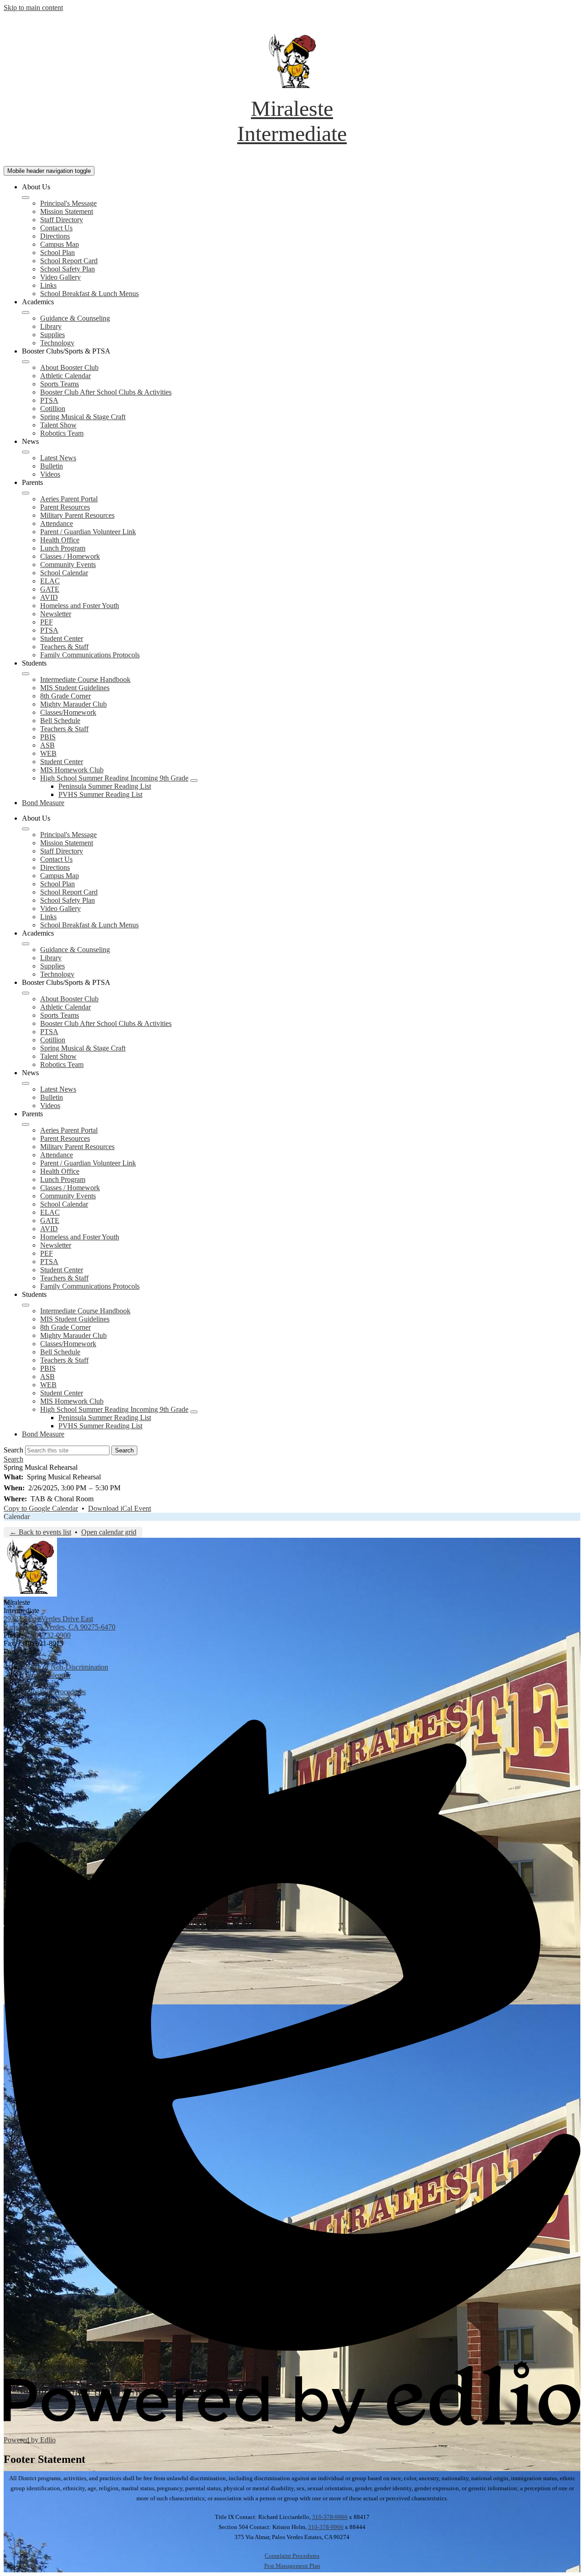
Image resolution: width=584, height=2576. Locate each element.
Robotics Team (62, 433)
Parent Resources (65, 507)
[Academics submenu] (26, 312)
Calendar (17, 1517)
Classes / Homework (70, 556)
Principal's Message (68, 203)
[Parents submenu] (26, 493)
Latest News (58, 458)
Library (51, 326)
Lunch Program (63, 548)
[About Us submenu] (26, 198)
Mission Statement (67, 211)
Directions (55, 236)
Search (13, 1450)
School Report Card (69, 261)
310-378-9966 (330, 2517)
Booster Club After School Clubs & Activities (106, 392)
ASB (47, 745)
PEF (47, 622)
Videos (50, 474)
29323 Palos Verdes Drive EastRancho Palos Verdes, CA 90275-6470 (60, 1623)
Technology (57, 343)
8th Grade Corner (65, 696)
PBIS (48, 737)
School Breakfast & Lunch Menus (89, 294)
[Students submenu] (26, 674)
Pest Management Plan (292, 2566)
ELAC (50, 581)
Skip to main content (33, 8)
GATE (50, 589)
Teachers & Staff (64, 647)
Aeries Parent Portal (69, 499)
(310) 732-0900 (48, 1635)
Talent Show (58, 425)
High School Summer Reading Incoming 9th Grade (114, 778)
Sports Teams (60, 384)
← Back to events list (40, 1532)
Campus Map (60, 244)
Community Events (68, 565)
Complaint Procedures (292, 2556)
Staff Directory (62, 220)
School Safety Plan (68, 269)
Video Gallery (60, 277)
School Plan (57, 252)
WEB (48, 753)
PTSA (49, 400)
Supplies (52, 335)
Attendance (57, 523)
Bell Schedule (60, 721)
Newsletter (56, 614)
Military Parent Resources (77, 515)
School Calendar (64, 573)
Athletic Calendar (65, 376)
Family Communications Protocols (90, 655)
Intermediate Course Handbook (85, 679)
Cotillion (53, 409)
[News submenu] (26, 452)
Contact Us (56, 228)
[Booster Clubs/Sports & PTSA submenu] (26, 362)
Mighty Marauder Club (73, 704)
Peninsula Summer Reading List (105, 786)
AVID (49, 597)
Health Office (60, 540)
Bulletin (52, 466)
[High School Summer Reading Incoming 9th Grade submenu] (194, 781)
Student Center (62, 638)
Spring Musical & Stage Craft (83, 417)
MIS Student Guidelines (75, 688)
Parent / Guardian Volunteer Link (88, 532)
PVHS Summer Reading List (100, 794)
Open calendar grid (109, 1532)
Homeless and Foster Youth (80, 606)
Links (48, 285)
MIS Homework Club (72, 770)
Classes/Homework (68, 712)
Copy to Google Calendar (41, 1508)
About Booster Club (69, 367)
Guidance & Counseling (75, 318)
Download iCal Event (120, 1508)
